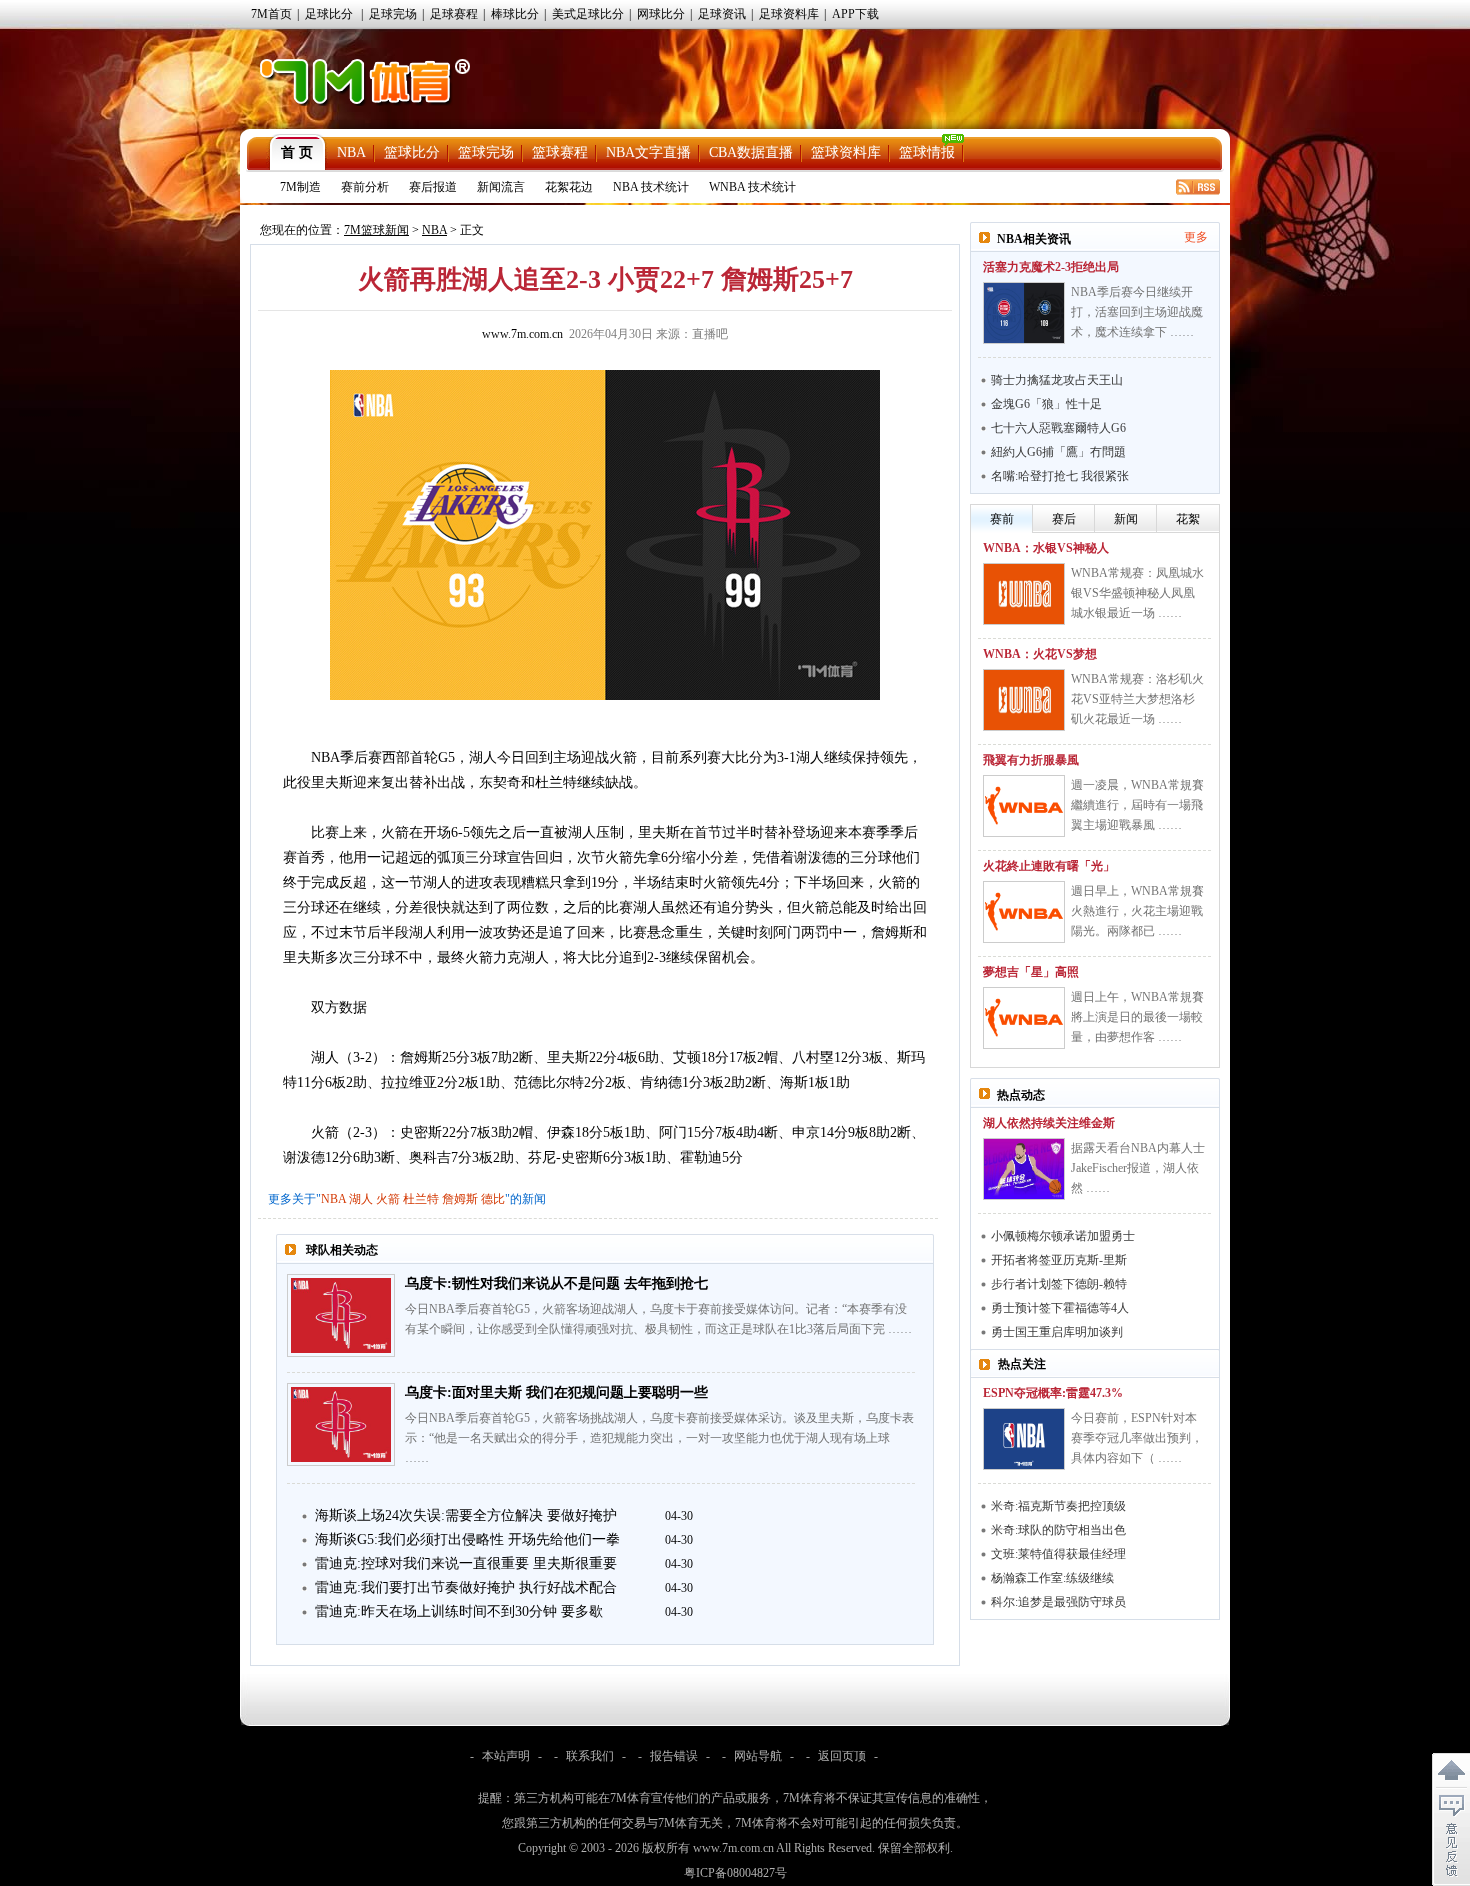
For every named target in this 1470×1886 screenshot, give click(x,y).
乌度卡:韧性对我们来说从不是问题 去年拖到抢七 (556, 1283)
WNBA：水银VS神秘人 (1046, 548)
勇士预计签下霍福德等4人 (1060, 1308)
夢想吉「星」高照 (1031, 972)
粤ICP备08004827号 (735, 1873)
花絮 (1188, 519)
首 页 (297, 152)
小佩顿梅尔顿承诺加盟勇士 (1063, 1236)
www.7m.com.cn (522, 334)
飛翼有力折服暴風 (1031, 760)
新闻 (1126, 519)
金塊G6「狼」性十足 (1046, 404)
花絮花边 (569, 187)
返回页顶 (842, 1756)
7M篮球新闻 (376, 230)
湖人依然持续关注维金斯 (1049, 1123)
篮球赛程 (560, 152)
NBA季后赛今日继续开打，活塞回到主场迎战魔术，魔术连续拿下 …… (1137, 312)
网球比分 (661, 14)
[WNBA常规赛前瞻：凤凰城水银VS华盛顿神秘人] (1024, 594)
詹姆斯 (460, 1199)
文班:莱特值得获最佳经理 (1058, 1554)
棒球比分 (515, 14)
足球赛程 (454, 14)
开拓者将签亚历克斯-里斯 (1059, 1260)
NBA (351, 152)
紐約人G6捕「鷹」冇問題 (1058, 452)
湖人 (361, 1199)
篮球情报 (927, 152)
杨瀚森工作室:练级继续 (1052, 1578)
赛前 (1002, 519)
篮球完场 (486, 152)
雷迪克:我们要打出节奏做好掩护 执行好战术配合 (466, 1587)
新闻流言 (501, 187)
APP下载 (855, 14)
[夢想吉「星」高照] (1024, 1018)
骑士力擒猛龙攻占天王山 (1057, 380)
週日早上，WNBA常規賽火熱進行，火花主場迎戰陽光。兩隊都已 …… (1137, 911)
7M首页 (271, 14)
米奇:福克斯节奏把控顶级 (1058, 1506)
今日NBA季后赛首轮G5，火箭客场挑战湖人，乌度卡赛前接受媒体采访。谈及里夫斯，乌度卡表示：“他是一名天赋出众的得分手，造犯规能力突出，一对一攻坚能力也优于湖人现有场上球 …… (659, 1438)
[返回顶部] (1451, 1771)
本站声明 (506, 1756)
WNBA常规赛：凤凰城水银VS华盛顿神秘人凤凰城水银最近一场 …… (1137, 593)
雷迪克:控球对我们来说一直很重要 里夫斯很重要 (466, 1563)
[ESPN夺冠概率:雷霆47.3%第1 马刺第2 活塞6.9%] (1024, 1439)
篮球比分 (412, 152)
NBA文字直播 (648, 152)
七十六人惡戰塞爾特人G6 (1058, 428)
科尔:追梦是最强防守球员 (1058, 1602)
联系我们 (590, 1756)
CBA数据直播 (751, 152)
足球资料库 (789, 14)
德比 (493, 1199)
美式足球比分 (588, 14)
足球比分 (329, 14)
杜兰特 (421, 1199)
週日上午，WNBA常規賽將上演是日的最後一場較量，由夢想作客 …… (1137, 1017)
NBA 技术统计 (651, 187)
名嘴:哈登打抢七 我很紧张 (1060, 476)
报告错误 (674, 1756)
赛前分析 (365, 187)
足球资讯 (722, 14)
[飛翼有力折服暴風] (1024, 806)
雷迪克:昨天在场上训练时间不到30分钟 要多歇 (459, 1611)
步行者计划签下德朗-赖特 (1059, 1284)
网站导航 (758, 1756)
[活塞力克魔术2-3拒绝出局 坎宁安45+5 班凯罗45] (1024, 313)
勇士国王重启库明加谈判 (1057, 1332)
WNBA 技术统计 (752, 187)
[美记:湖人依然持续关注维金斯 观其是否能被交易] (1024, 1169)
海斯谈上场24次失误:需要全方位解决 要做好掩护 (466, 1515)
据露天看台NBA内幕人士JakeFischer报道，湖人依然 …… (1138, 1168)
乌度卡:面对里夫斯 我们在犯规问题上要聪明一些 (556, 1392)
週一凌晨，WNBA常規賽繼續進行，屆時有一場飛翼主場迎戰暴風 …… (1137, 805)
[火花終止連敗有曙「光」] (1024, 912)
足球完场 (393, 14)
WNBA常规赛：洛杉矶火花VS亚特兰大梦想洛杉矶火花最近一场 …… (1137, 699)
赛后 (1064, 519)
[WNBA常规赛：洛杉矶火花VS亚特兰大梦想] (1024, 700)
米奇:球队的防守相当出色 (1058, 1530)
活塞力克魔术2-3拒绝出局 (1051, 267)
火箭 (388, 1199)
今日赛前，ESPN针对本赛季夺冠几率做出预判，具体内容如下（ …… (1137, 1438)
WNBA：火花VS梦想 (1040, 654)
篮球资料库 (846, 152)
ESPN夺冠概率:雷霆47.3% (1053, 1393)
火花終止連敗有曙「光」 (1049, 866)
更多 (1196, 237)
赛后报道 (433, 187)
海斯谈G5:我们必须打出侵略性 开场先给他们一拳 (467, 1539)
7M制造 (300, 187)
